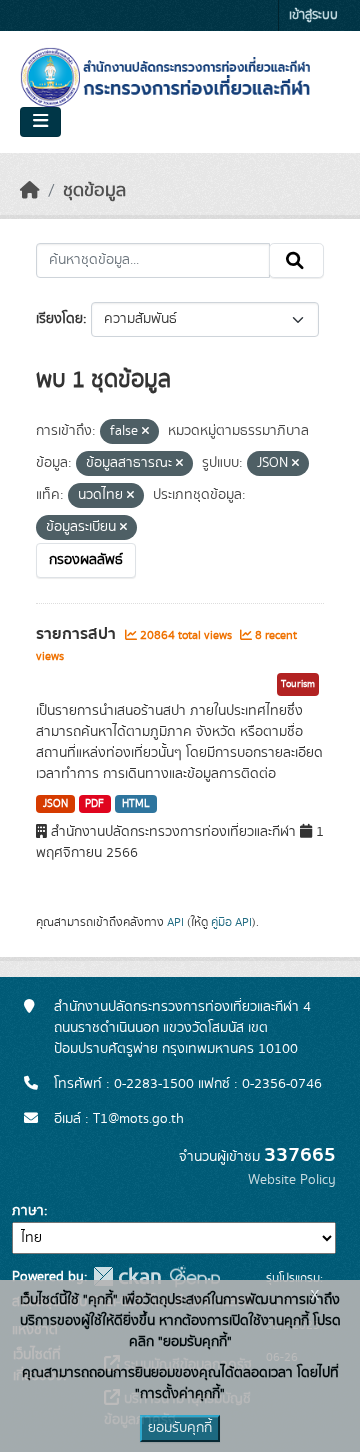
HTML (136, 804)
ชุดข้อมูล (94, 191)
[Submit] (296, 261)
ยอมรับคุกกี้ (180, 1428)
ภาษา (28, 1211)
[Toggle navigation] (40, 122)
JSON (55, 804)
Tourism (298, 684)
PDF (94, 804)
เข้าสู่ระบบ (313, 15)
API (175, 922)
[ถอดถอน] (145, 432)
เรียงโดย (59, 319)
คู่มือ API (231, 922)
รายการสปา (78, 634)
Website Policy (292, 1180)
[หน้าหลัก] (30, 191)
